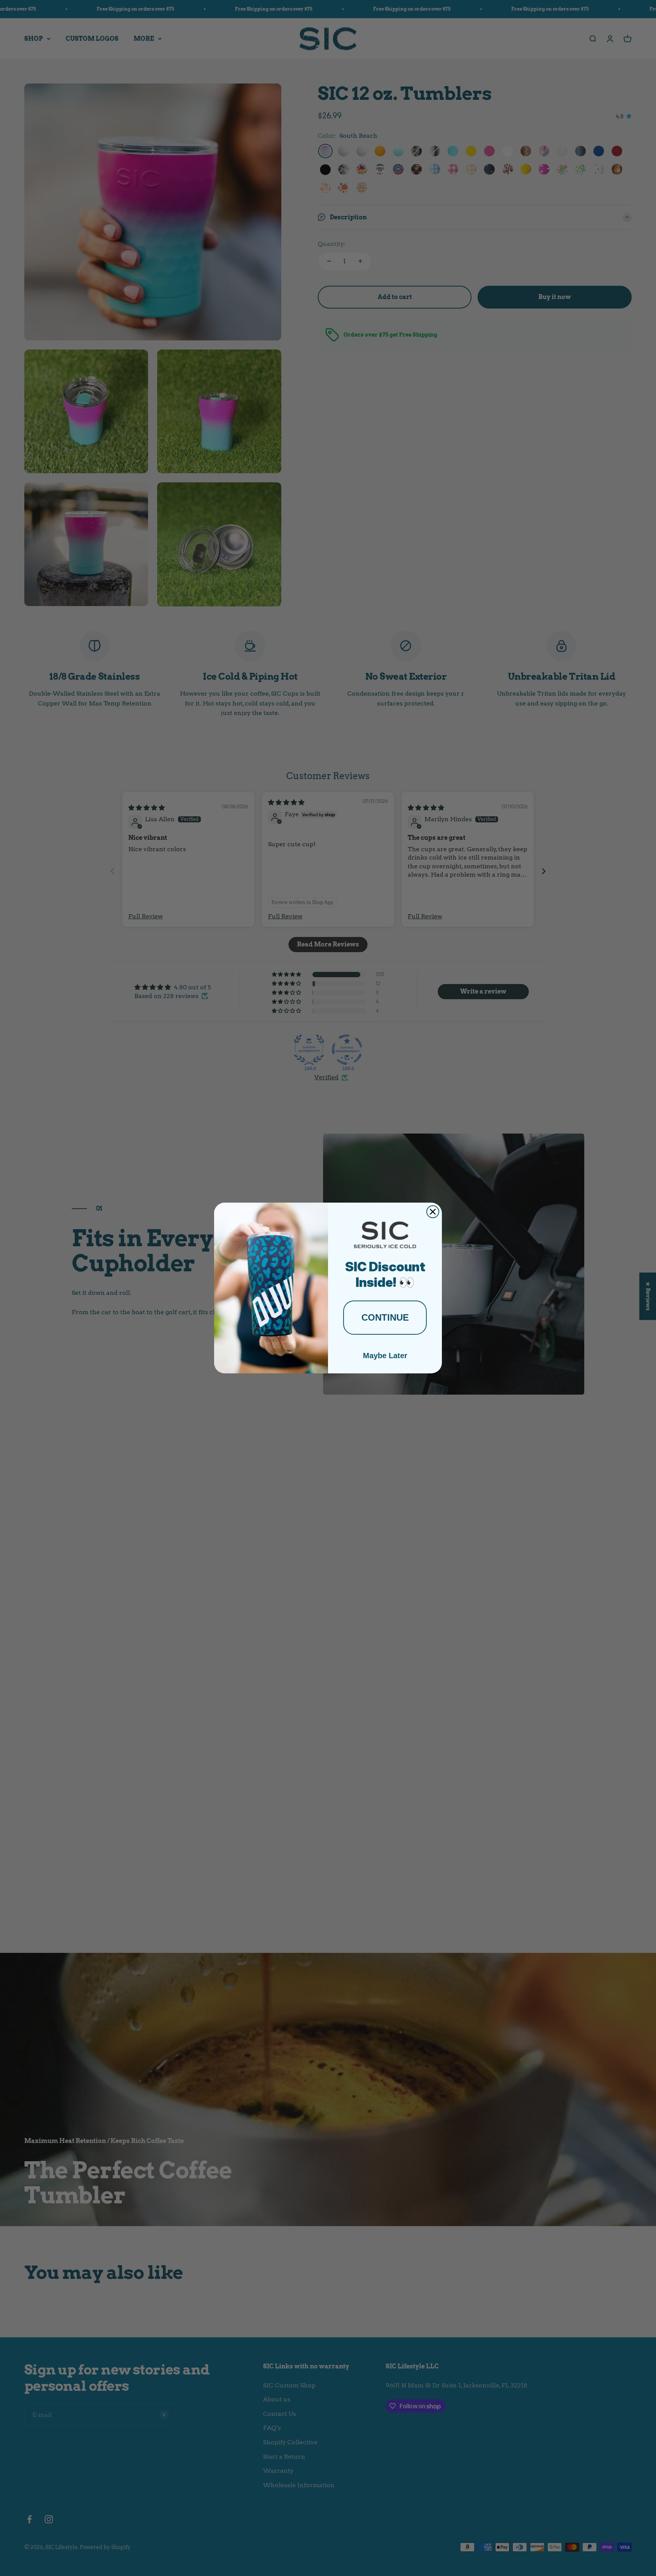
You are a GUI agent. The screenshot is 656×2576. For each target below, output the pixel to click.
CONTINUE (385, 1317)
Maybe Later (385, 1356)
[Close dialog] (433, 1212)
